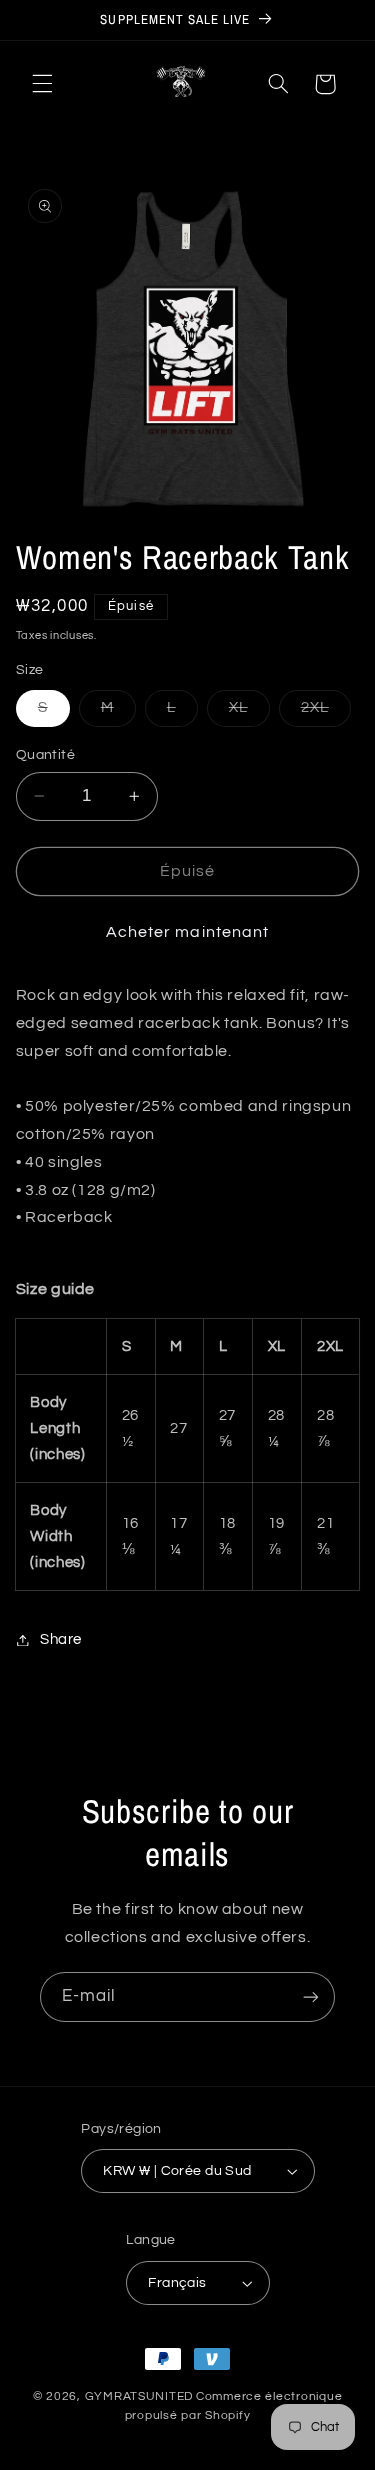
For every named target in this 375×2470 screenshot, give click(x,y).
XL (249, 713)
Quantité (45, 755)
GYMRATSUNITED (139, 2396)
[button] (42, 84)
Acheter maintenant (187, 932)
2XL (326, 713)
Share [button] (61, 1639)
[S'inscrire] (311, 1996)
